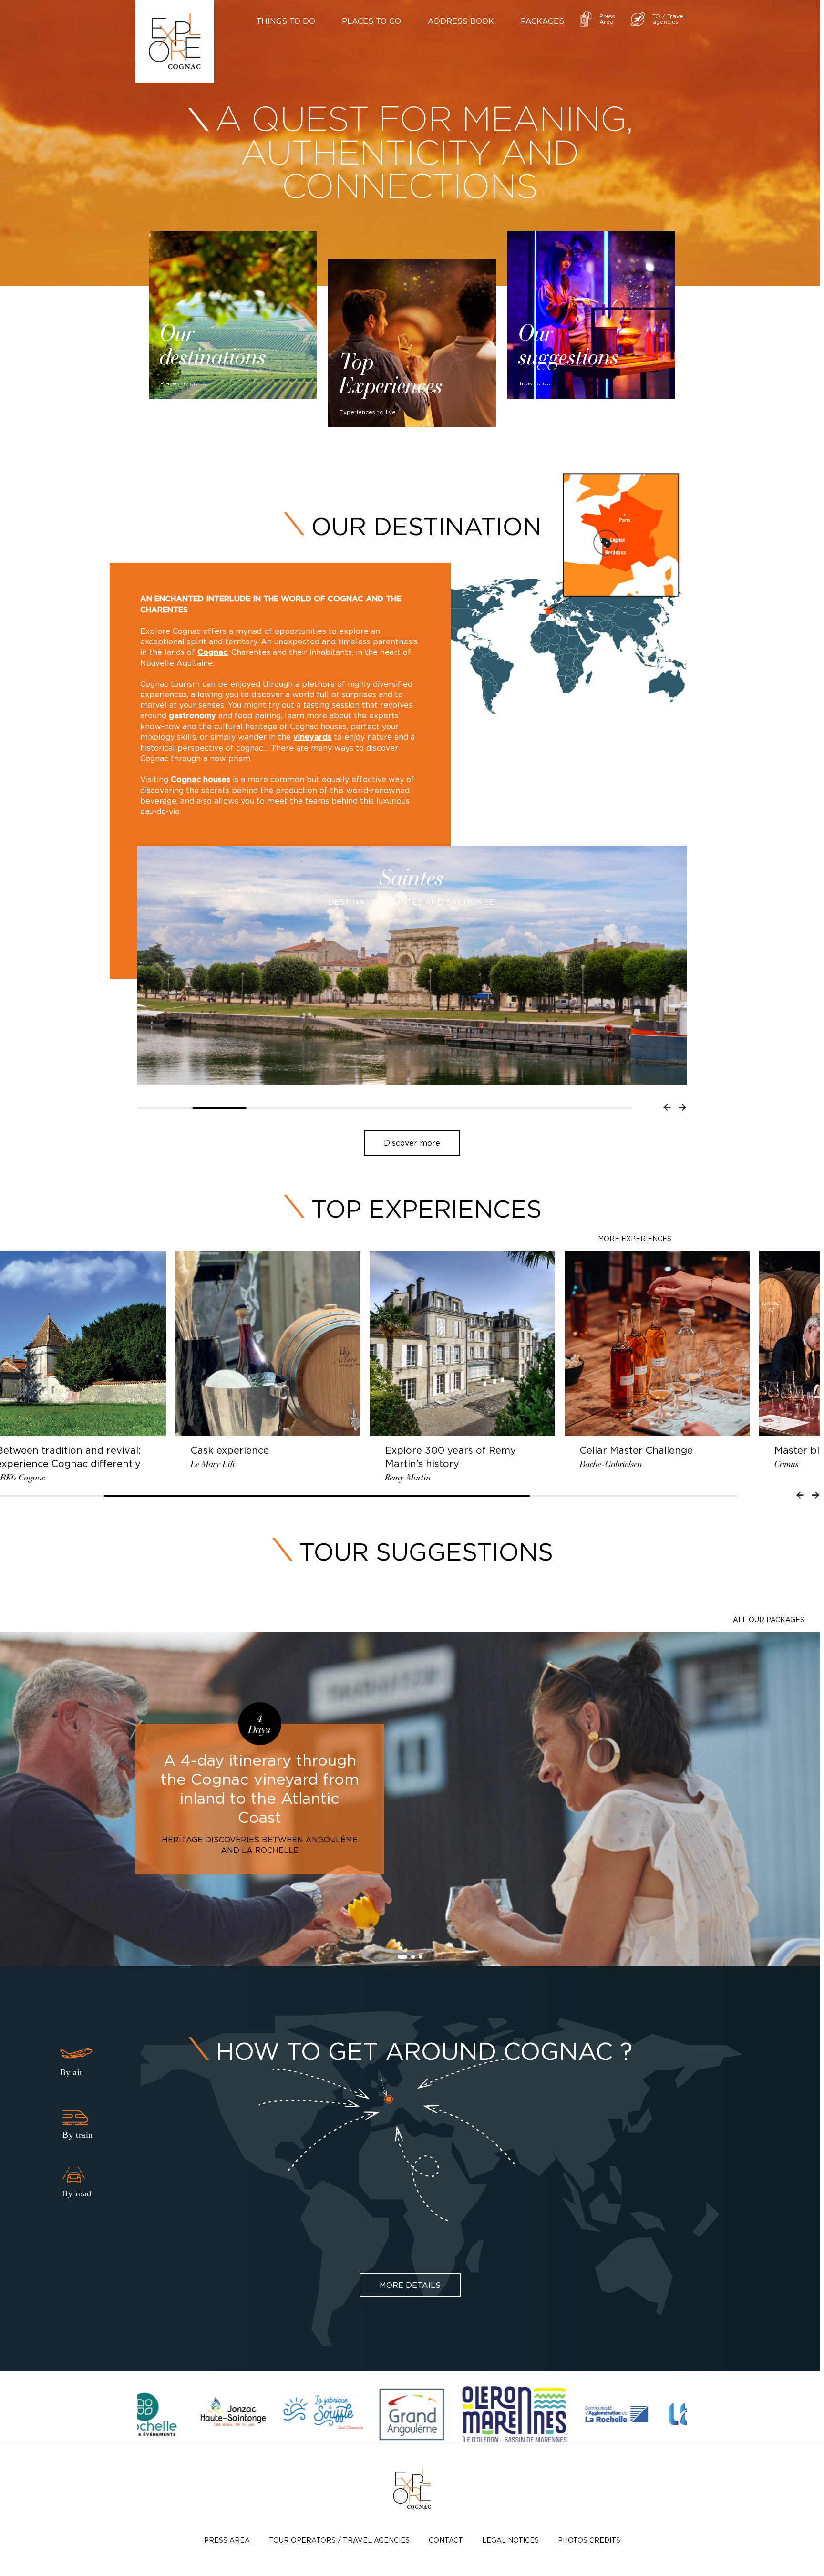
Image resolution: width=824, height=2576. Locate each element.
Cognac (212, 652)
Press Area (227, 2540)
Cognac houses (201, 780)
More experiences (635, 1238)
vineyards (312, 737)
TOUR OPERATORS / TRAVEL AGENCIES (339, 2540)
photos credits (589, 2540)
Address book (461, 21)
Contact (446, 2540)
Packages (542, 21)
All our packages (769, 1619)
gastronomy (192, 716)
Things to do (286, 21)
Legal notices (510, 2540)
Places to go (371, 21)
